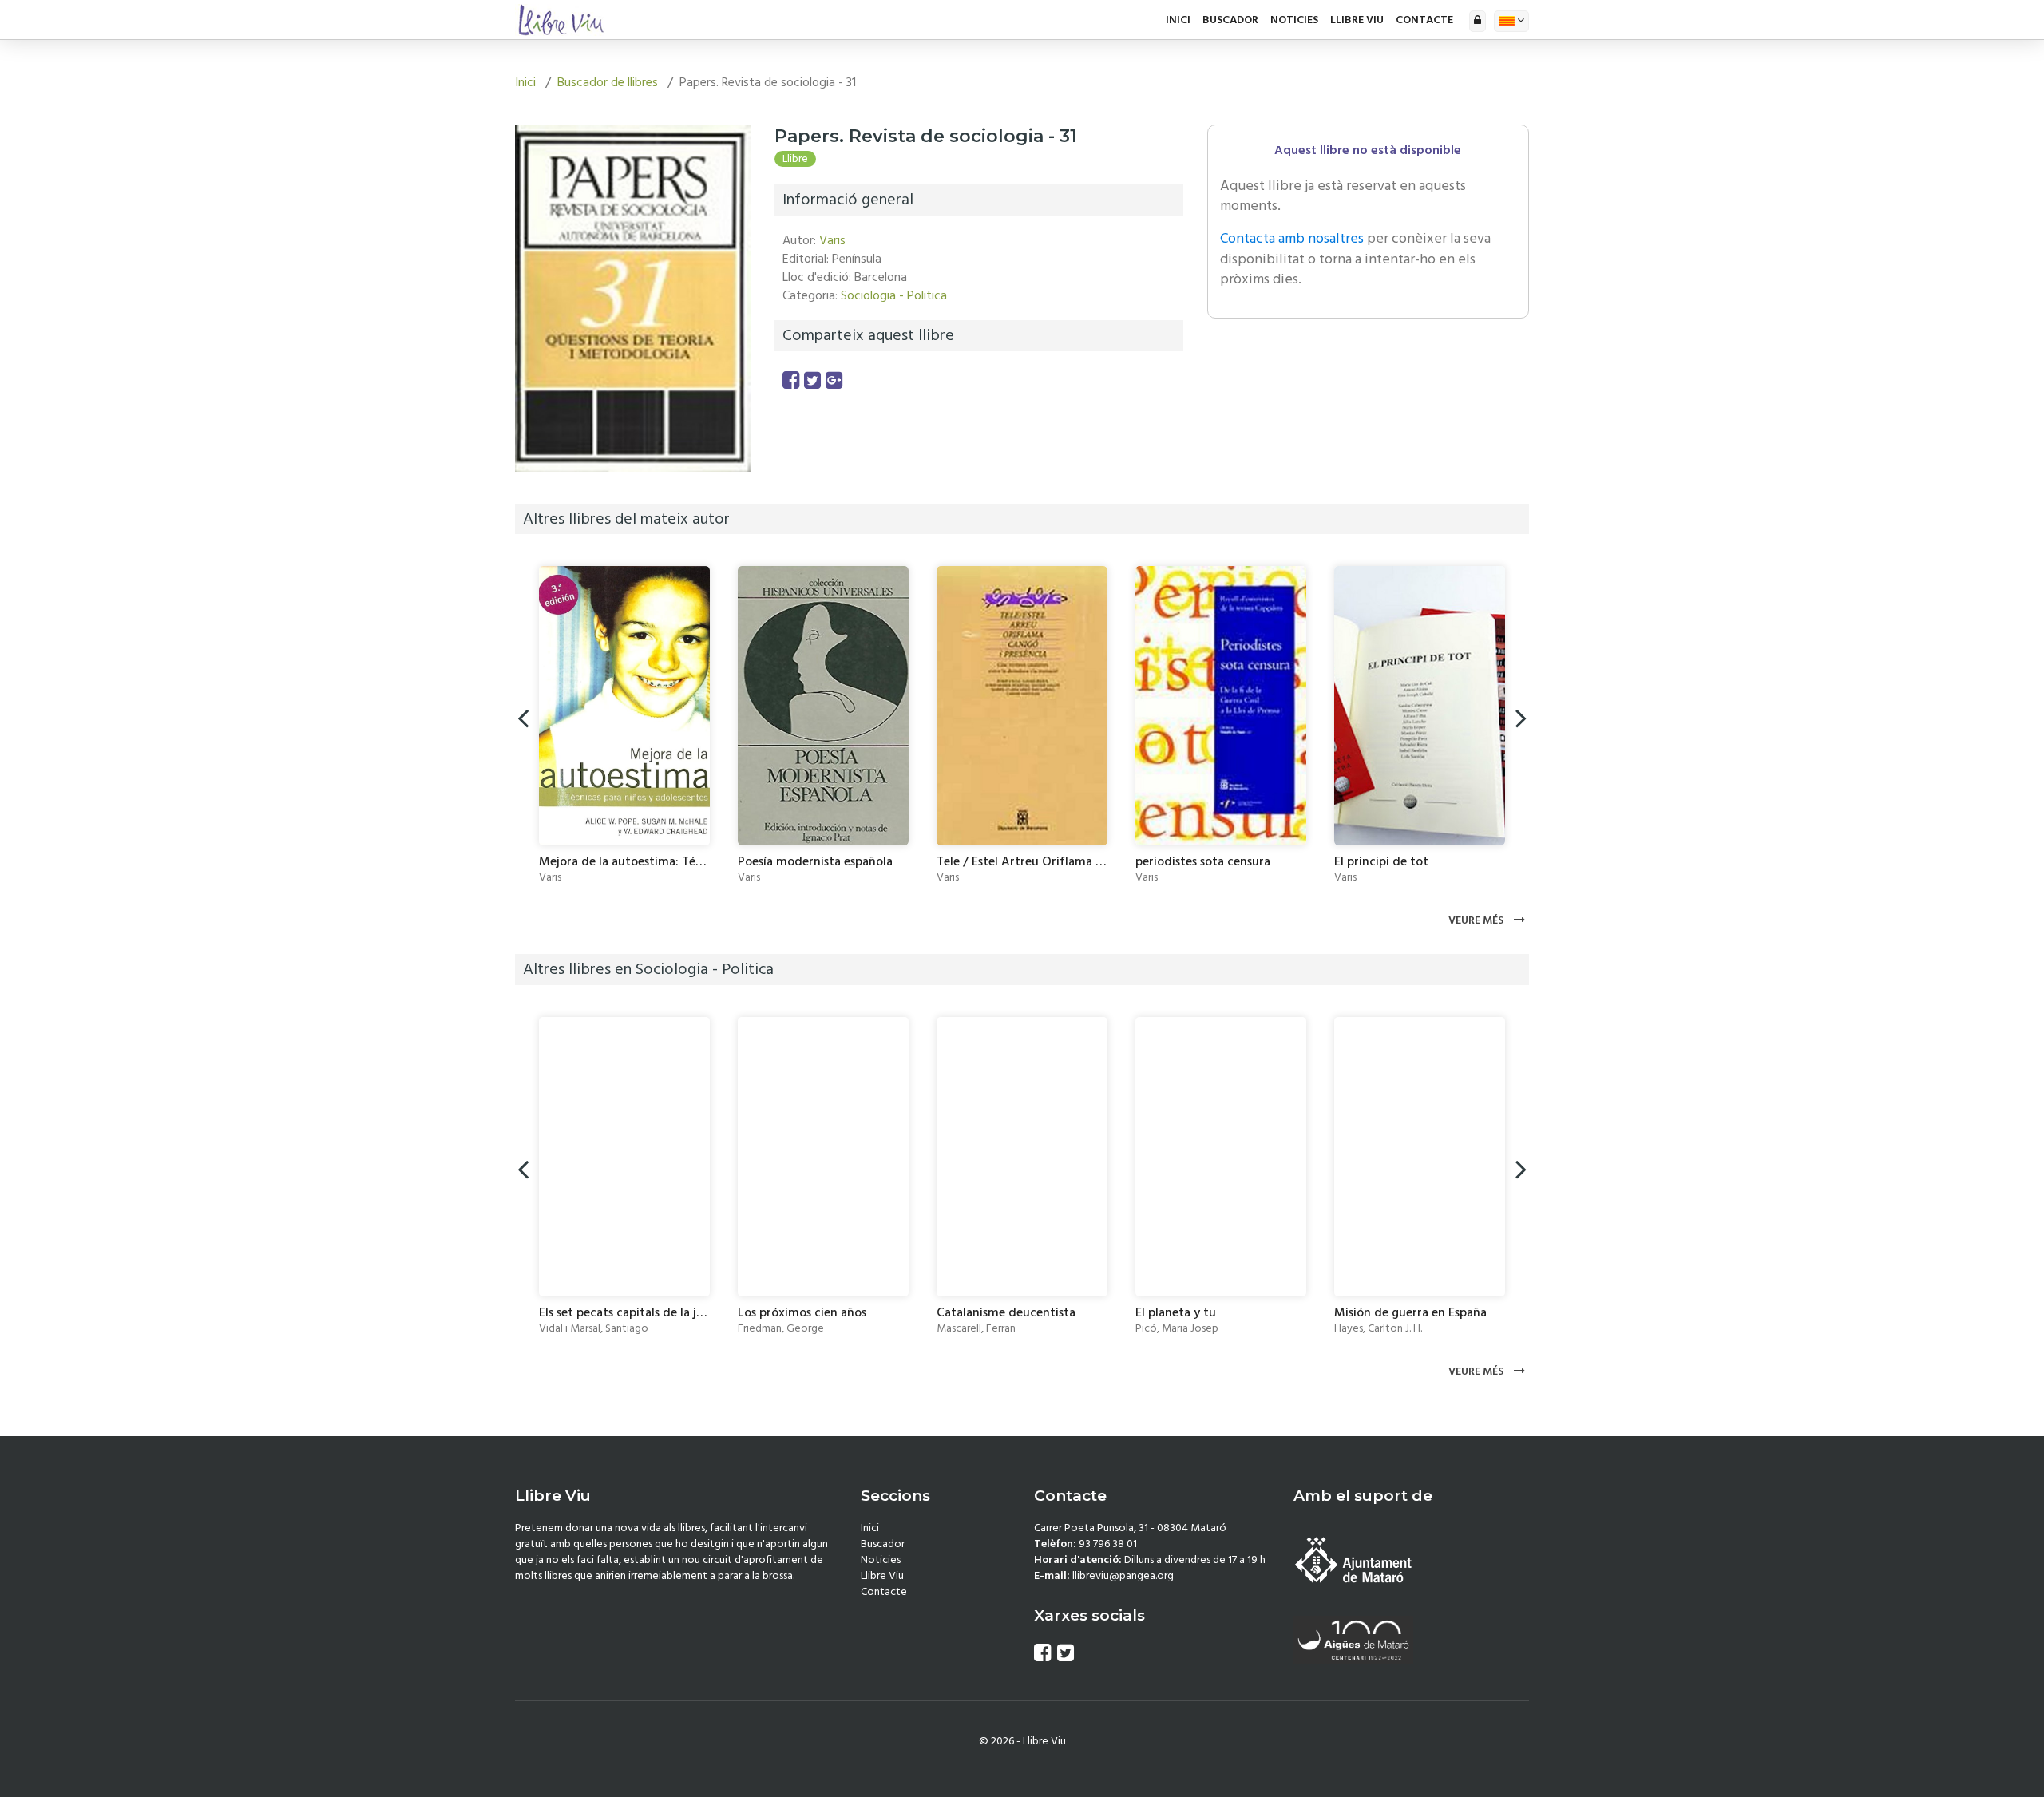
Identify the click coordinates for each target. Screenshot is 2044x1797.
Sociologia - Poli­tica (894, 295)
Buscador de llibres (608, 82)
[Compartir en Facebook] (791, 381)
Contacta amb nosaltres (1292, 238)
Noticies (1294, 20)
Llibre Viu (1357, 20)
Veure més (1477, 920)
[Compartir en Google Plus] (834, 381)
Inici (1178, 20)
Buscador (1230, 20)
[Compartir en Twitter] (812, 381)
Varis (832, 240)
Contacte (1424, 20)
